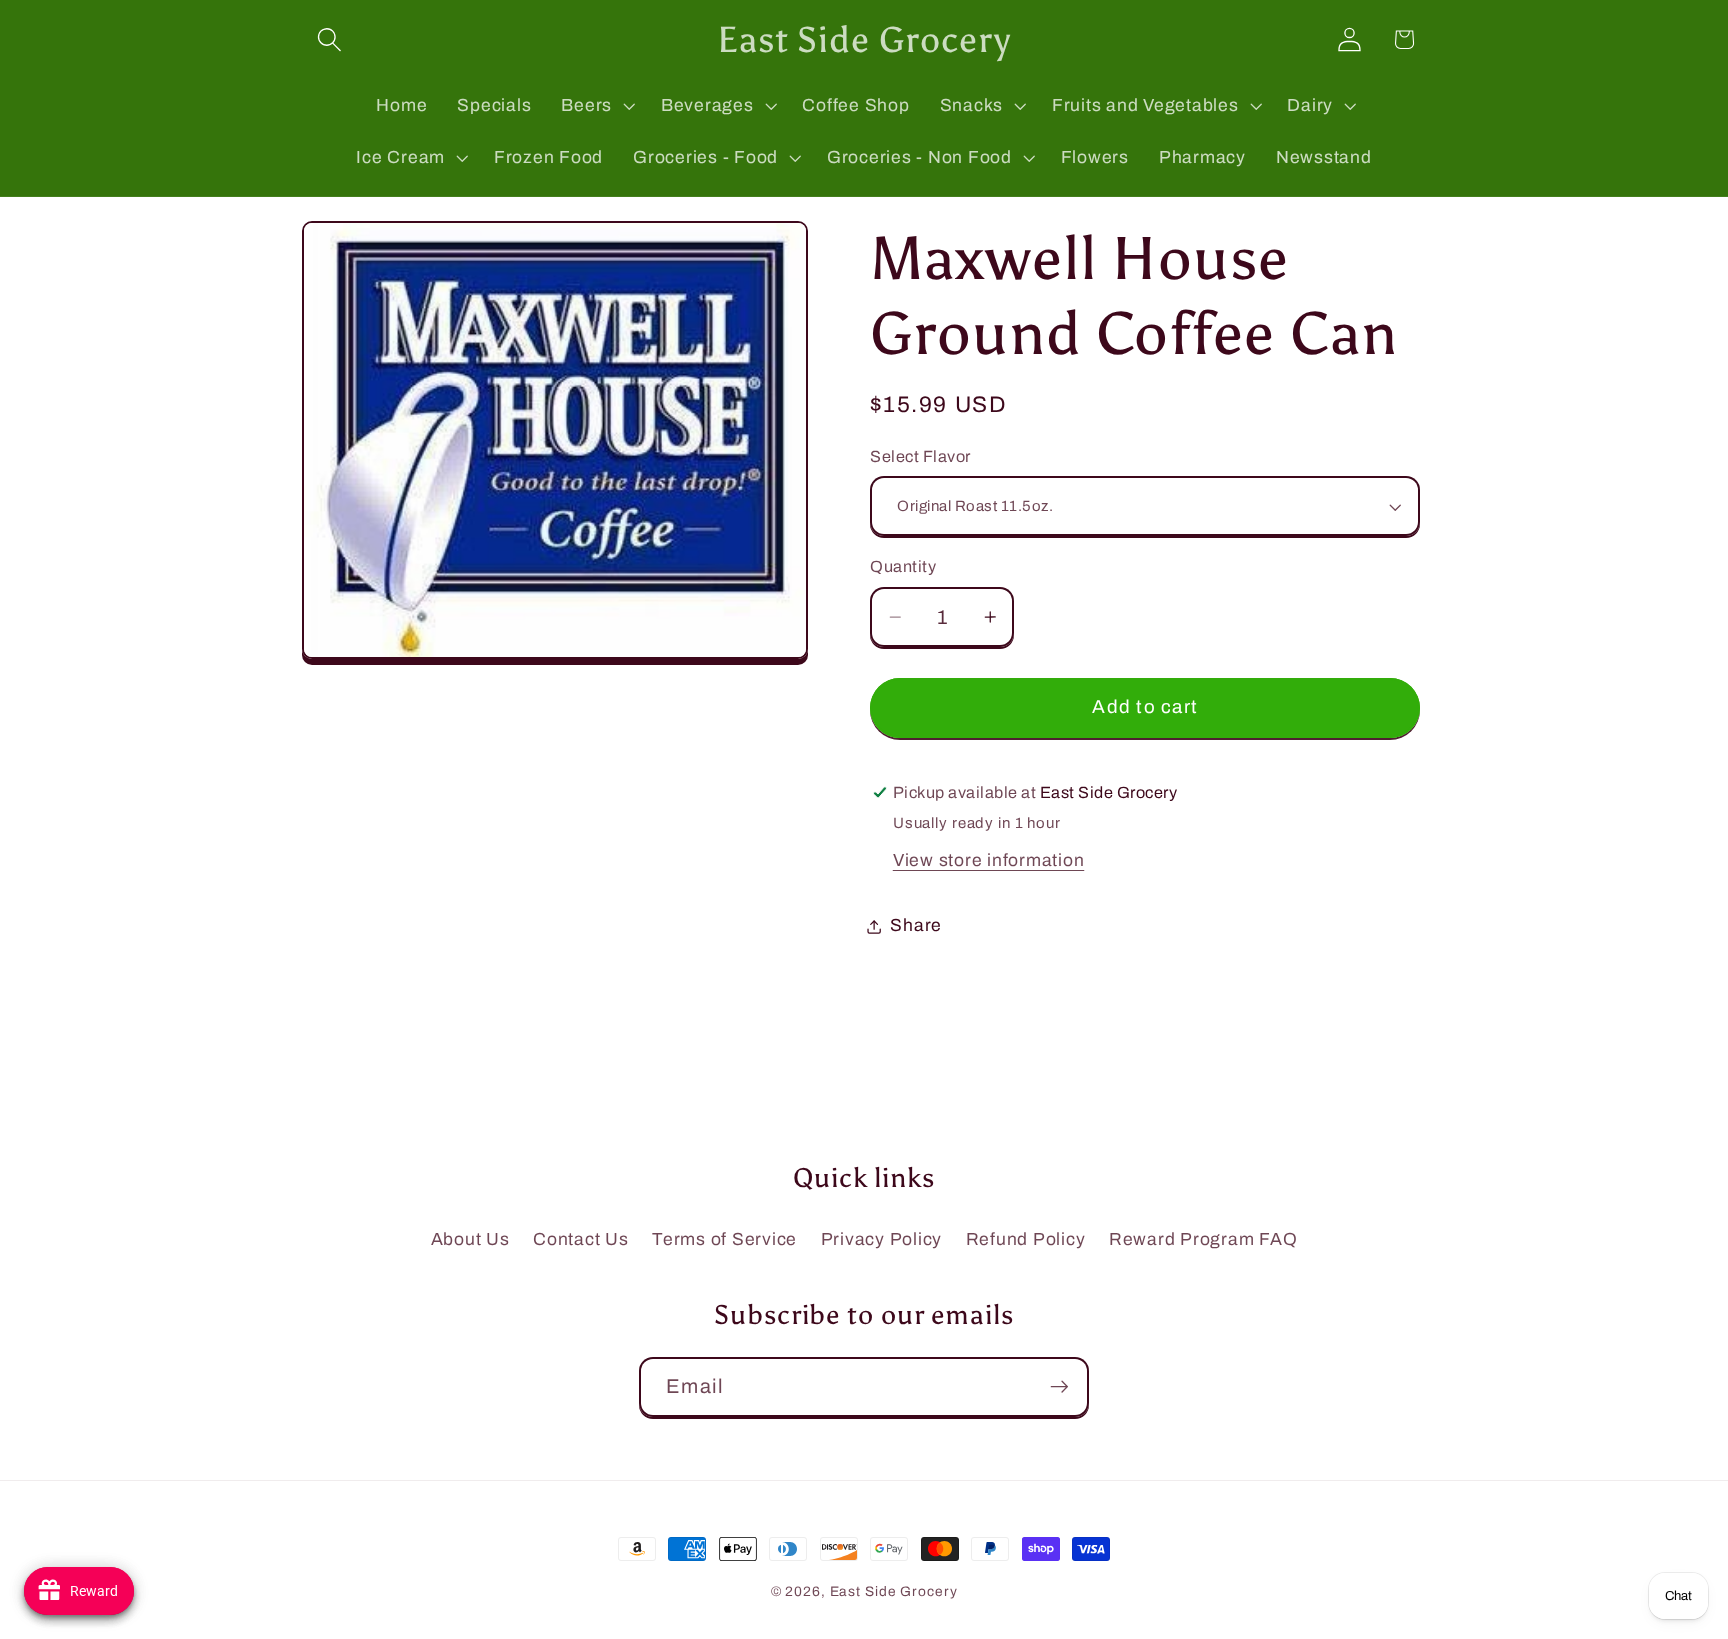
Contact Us (581, 1239)
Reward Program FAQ (1203, 1239)
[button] (329, 39)
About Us (470, 1239)
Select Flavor (920, 456)
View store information (989, 860)
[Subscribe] (1059, 1387)
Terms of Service (724, 1239)
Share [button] (916, 925)
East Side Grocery (894, 1591)
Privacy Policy (882, 1239)
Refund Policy (1026, 1239)
